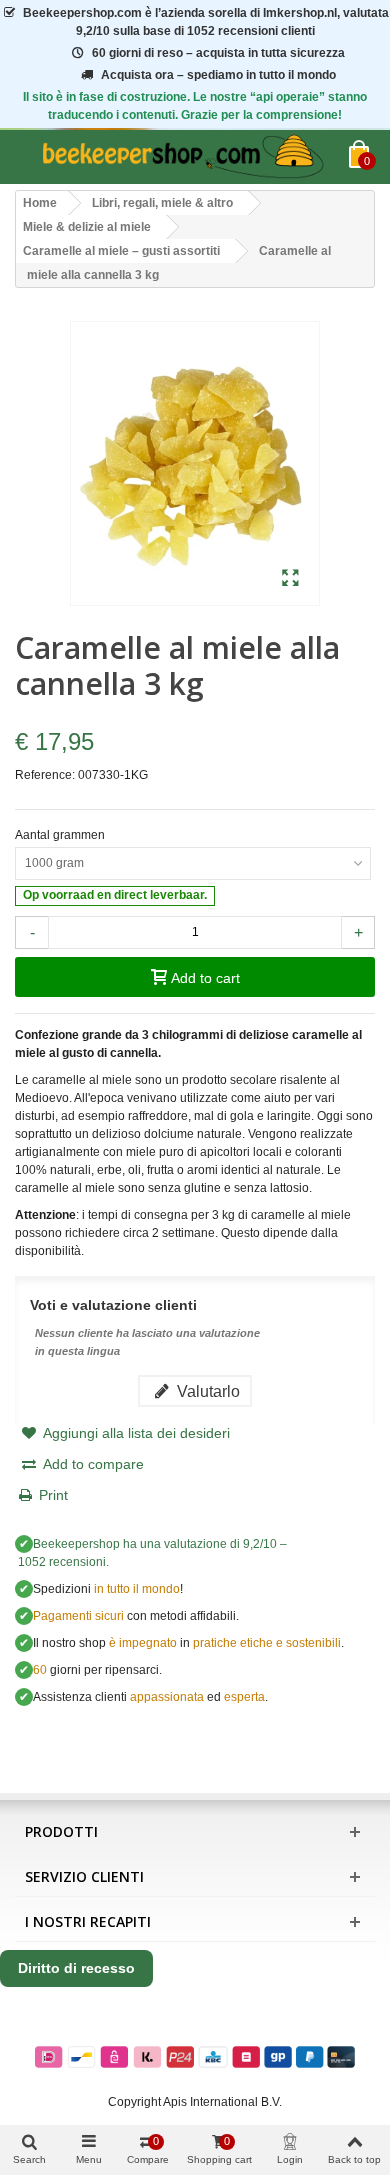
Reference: (45, 775)
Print (53, 1495)
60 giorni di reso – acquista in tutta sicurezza (218, 53)
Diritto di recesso (76, 1968)
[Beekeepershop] (182, 157)
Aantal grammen (61, 835)
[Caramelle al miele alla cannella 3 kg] (290, 579)
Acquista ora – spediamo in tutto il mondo (218, 75)
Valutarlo (206, 1391)
